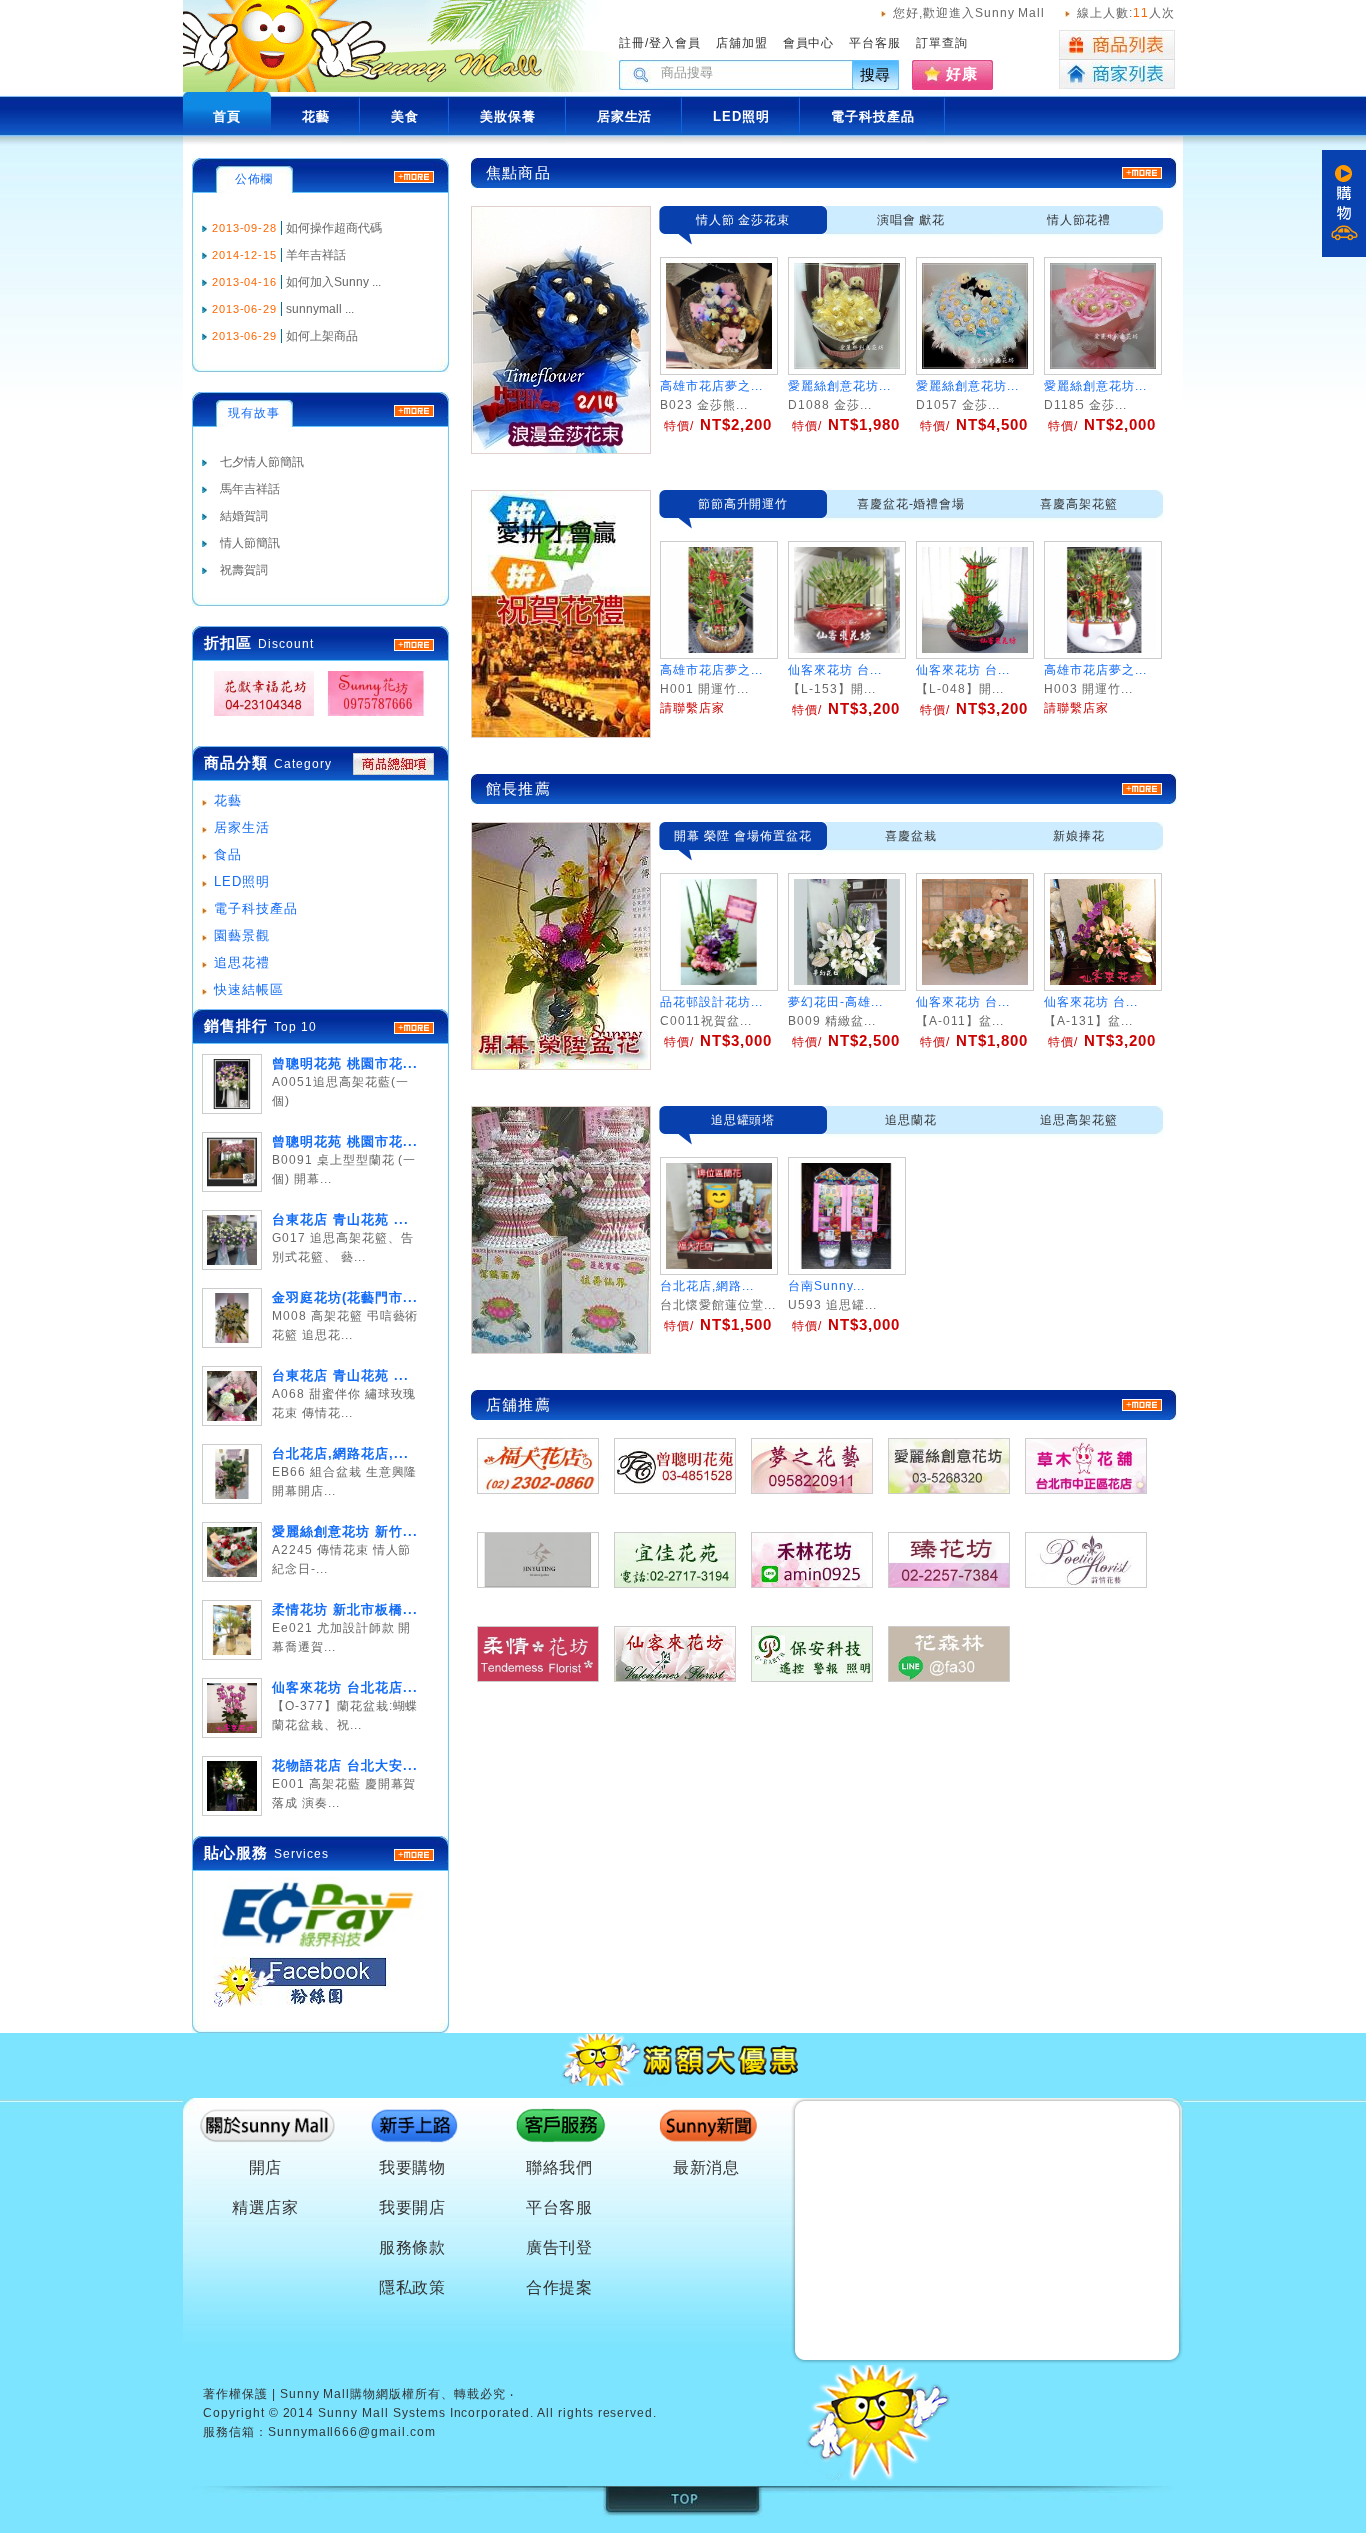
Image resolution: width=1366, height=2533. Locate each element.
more (414, 1028)
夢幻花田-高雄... (835, 1002)
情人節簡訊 (250, 543)
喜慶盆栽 (911, 836)
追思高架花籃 (1079, 1120)
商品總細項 (393, 764)
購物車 (1344, 203)
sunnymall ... (320, 309)
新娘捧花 (1079, 836)
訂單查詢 (942, 43)
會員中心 (809, 43)
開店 (266, 2167)
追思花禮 (242, 962)
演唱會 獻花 (911, 220)
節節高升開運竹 (743, 504)
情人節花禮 (1079, 220)
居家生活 (242, 827)
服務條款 (413, 2247)
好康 (962, 73)
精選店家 (266, 2207)
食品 (228, 854)
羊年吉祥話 (316, 255)
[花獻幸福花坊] (258, 716)
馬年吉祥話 (250, 489)
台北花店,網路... (707, 1286)
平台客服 (875, 43)
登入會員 (675, 43)
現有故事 (254, 413)
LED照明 (242, 881)
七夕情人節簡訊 (262, 462)
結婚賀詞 (244, 516)
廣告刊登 (560, 2247)
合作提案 (560, 2287)
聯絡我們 (560, 2167)
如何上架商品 (322, 336)
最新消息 (707, 2167)
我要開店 (413, 2207)
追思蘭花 (911, 1120)
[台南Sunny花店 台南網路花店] (370, 716)
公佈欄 (254, 179)
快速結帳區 (249, 989)
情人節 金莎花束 (743, 220)
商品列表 (1117, 45)
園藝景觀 (242, 935)
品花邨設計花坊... (711, 1002)
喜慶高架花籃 (1079, 504)
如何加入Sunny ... (333, 282)
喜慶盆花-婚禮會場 (911, 504)
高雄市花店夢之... (711, 386)
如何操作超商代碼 (334, 228)
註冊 (632, 43)
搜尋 (876, 74)
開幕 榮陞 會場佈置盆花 (743, 836)
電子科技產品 (256, 908)
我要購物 (413, 2167)
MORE (414, 645)
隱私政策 (413, 2287)
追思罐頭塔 (743, 1120)
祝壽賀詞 (244, 570)
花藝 (228, 800)
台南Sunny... (826, 1286)
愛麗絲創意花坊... (839, 386)
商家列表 (1117, 74)
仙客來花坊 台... (963, 1002)
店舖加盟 (742, 43)
